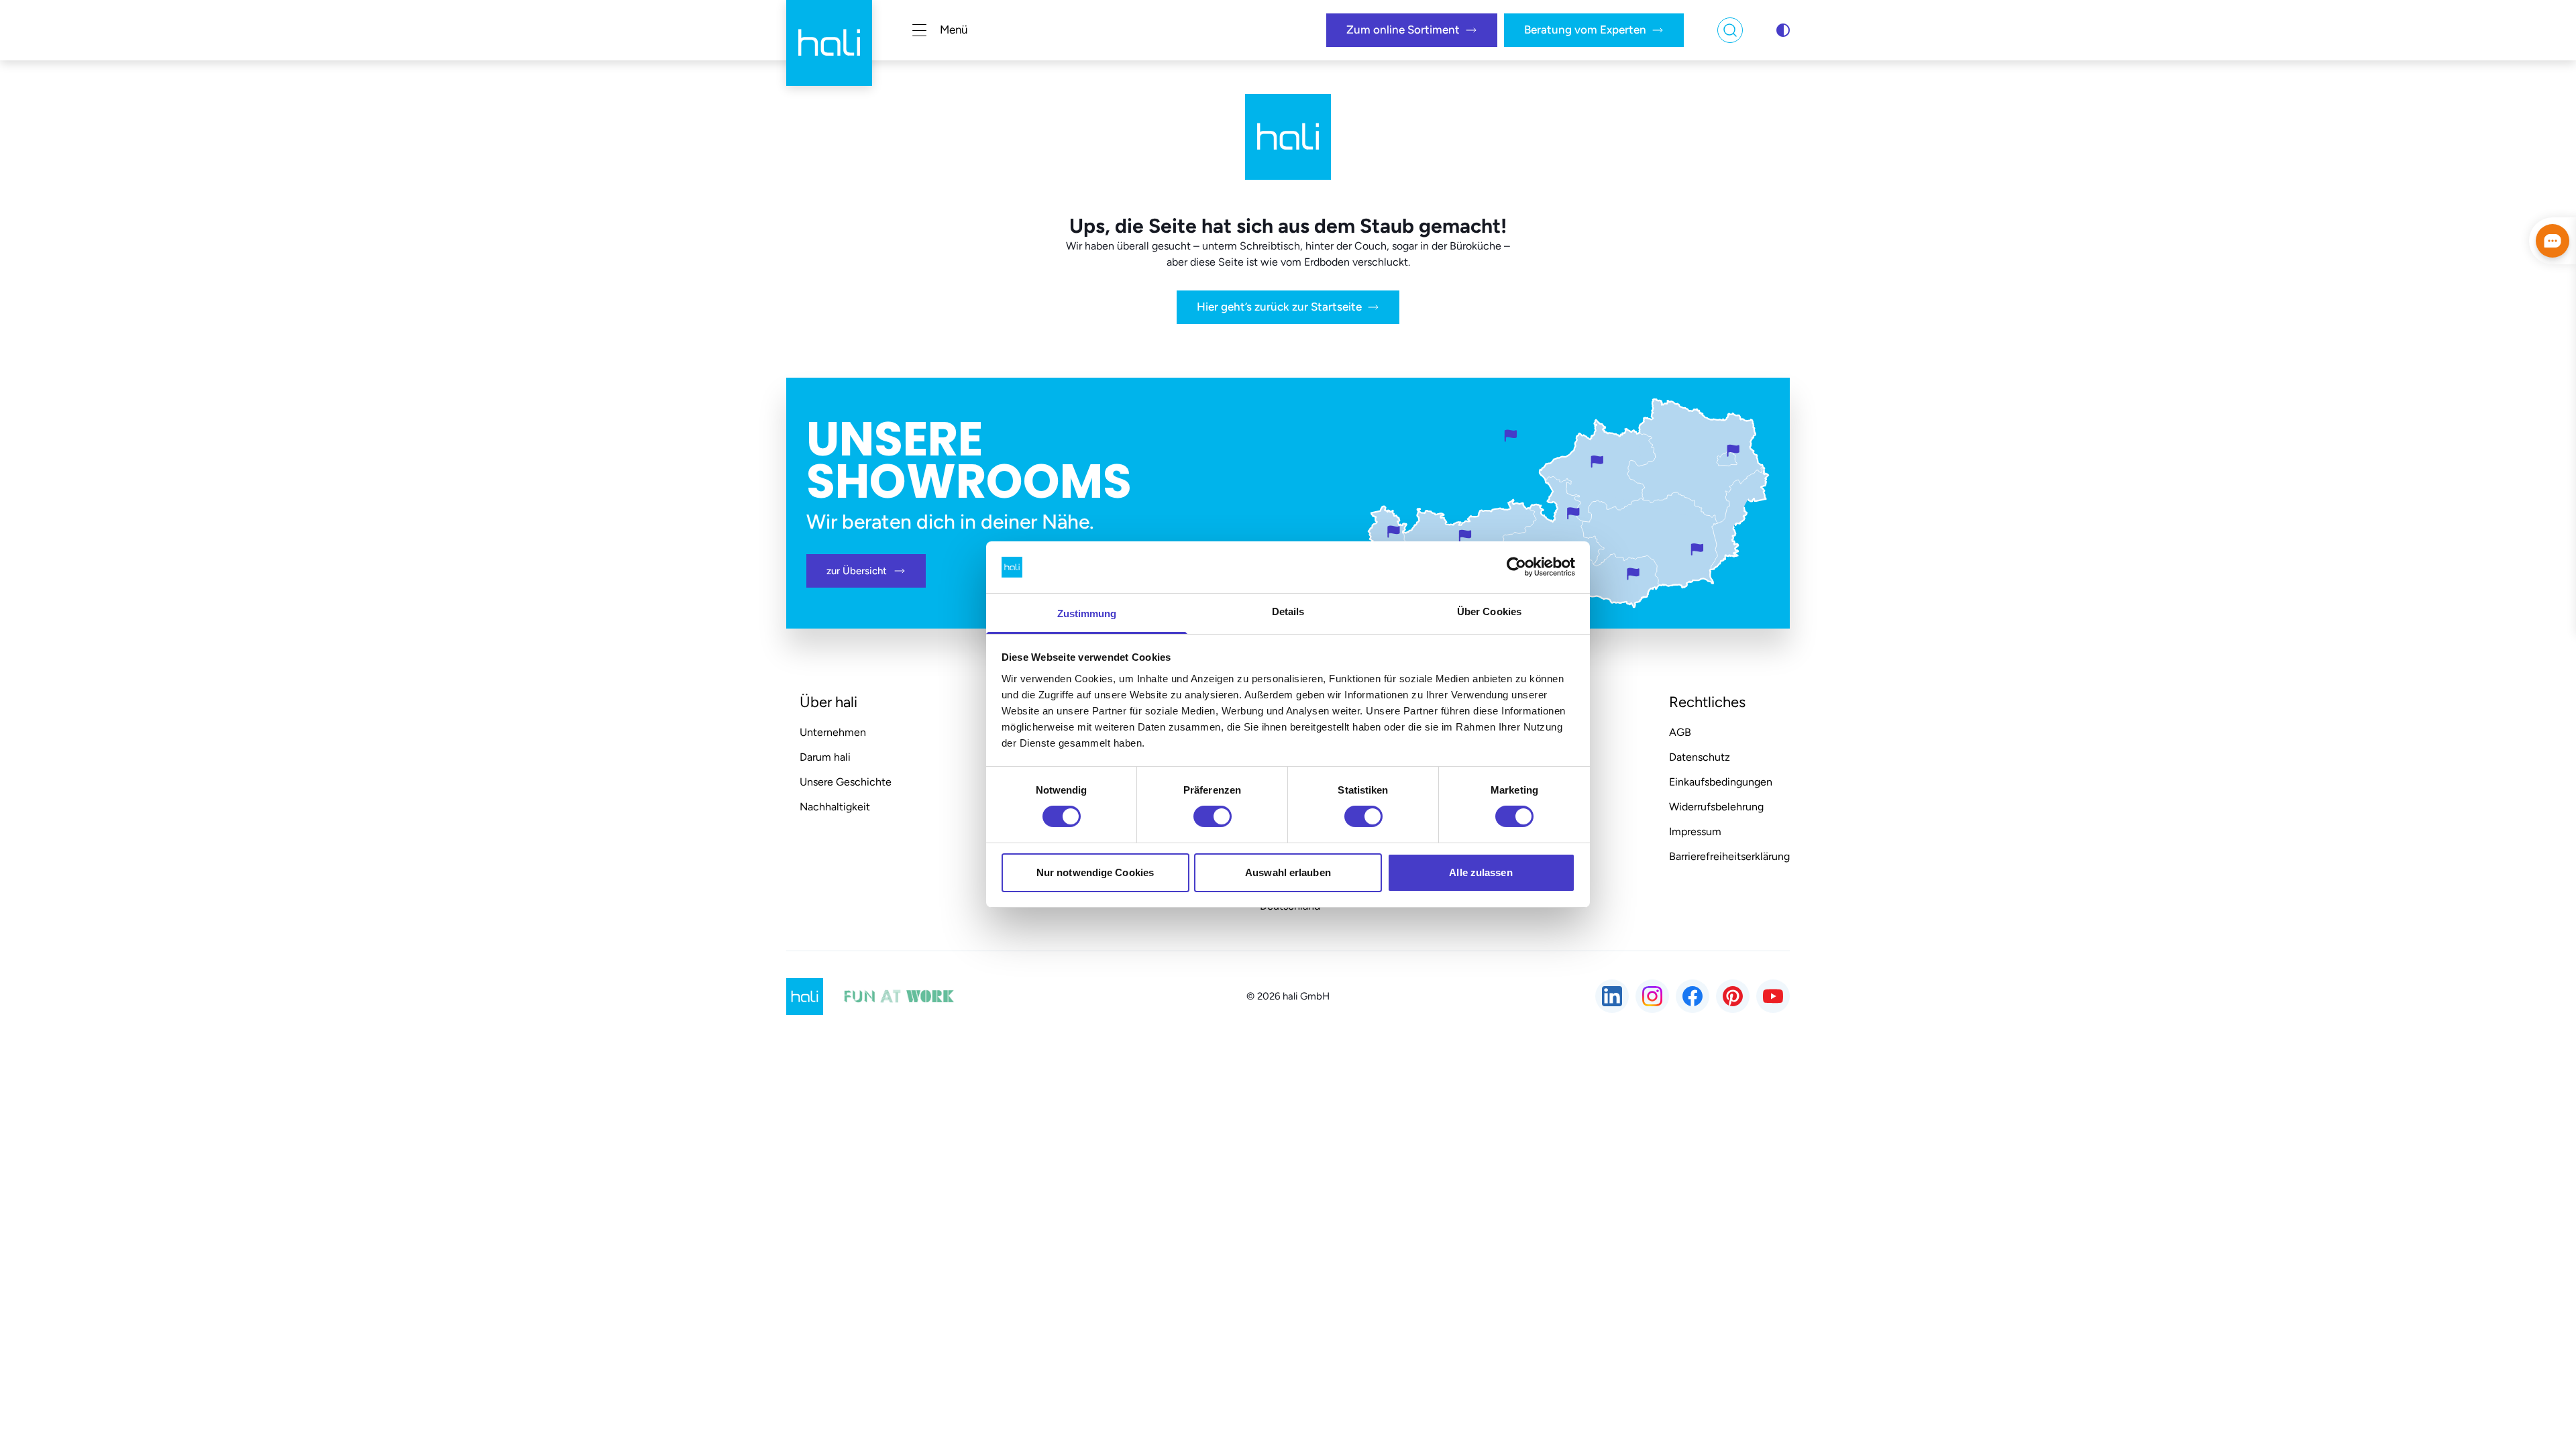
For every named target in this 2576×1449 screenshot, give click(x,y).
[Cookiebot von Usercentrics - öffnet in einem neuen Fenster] (1516, 567)
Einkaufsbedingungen (1721, 782)
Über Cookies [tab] (1489, 611)
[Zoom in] (2540, 1303)
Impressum (1695, 831)
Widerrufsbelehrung (1716, 807)
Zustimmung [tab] (1087, 613)
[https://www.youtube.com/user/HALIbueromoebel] (1773, 996)
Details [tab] (1288, 611)
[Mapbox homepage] (34, 1365)
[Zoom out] (2540, 1341)
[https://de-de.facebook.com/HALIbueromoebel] (1693, 996)
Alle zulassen (1481, 872)
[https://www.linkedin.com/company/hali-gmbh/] (1612, 996)
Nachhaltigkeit (835, 807)
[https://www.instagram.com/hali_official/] (1652, 996)
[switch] (1213, 816)
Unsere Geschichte (846, 782)
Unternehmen (833, 732)
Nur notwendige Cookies (1095, 872)
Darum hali (825, 757)
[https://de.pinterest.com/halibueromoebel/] (1733, 996)
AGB (1680, 732)
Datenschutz (1700, 757)
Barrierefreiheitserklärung (1729, 856)
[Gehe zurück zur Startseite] (829, 30)
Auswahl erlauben (1288, 872)
